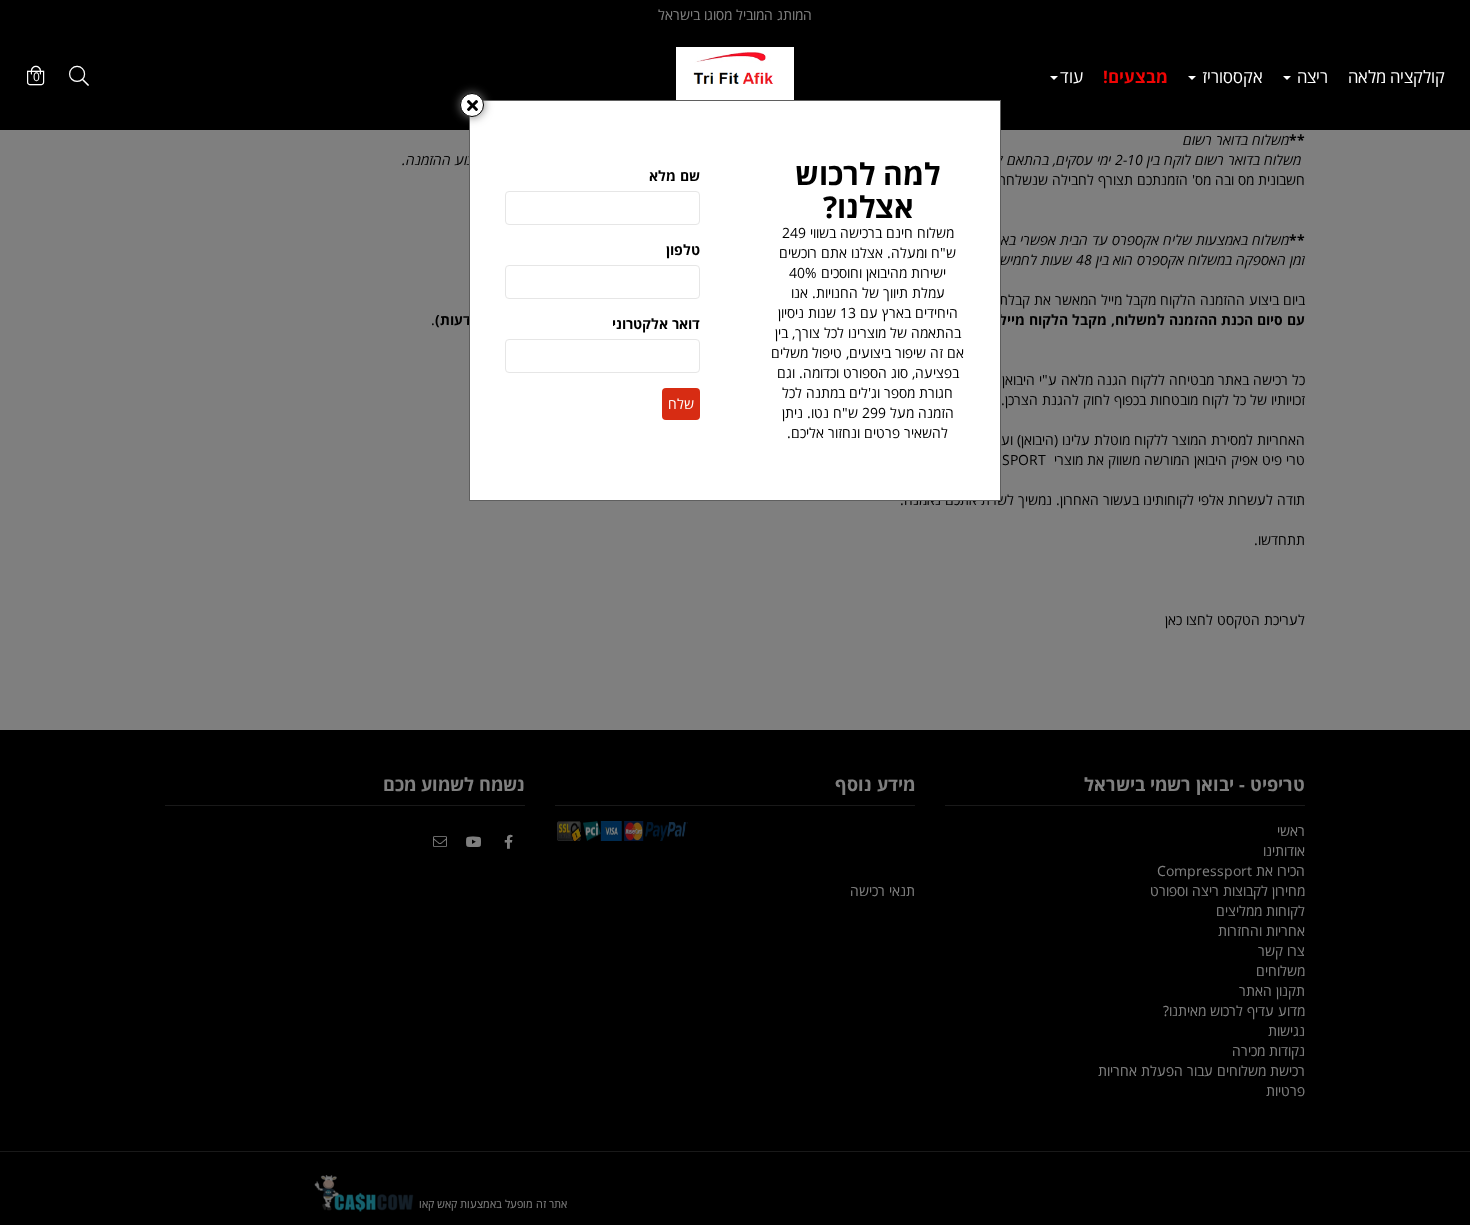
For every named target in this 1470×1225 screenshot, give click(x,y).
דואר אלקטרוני (656, 323)
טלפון (683, 249)
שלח (681, 403)
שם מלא (674, 175)
